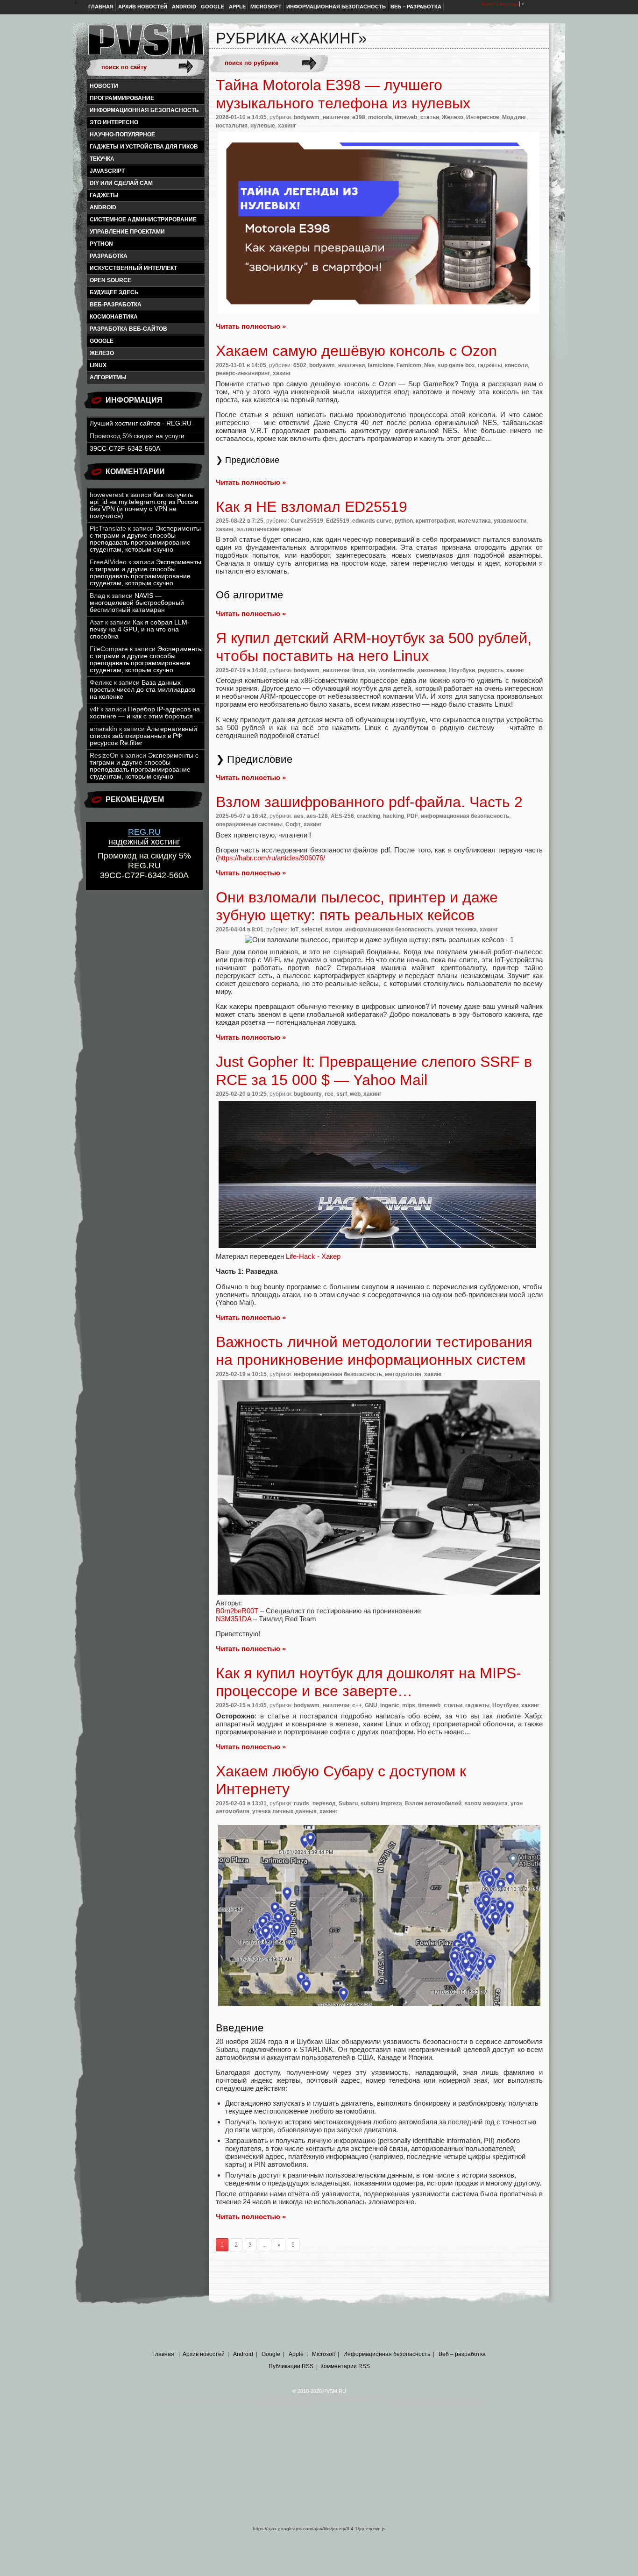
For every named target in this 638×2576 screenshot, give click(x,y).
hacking (393, 816)
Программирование (122, 98)
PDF (412, 816)
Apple (237, 7)
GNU (371, 1705)
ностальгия (232, 126)
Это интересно (114, 122)
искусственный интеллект (133, 268)
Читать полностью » (251, 326)
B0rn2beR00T (237, 1611)
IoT (294, 930)
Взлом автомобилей (433, 1803)
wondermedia (396, 670)
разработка (109, 256)
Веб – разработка (416, 7)
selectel (312, 930)
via (372, 670)
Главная (101, 7)
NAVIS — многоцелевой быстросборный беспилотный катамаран (137, 603)
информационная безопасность (144, 110)
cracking (369, 816)
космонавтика (114, 317)
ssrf (342, 1094)
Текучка (102, 159)
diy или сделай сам (121, 183)
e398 (359, 117)
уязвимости (510, 521)
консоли (516, 365)
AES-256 (342, 816)
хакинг (287, 126)
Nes (429, 365)
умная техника (457, 930)
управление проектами (127, 232)
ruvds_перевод (315, 1803)
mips (409, 1705)
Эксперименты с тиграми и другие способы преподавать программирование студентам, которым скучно (145, 539)
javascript (107, 171)
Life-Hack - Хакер (313, 1256)
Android (184, 7)
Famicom (409, 365)
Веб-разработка (116, 305)
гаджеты (104, 195)
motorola (380, 117)
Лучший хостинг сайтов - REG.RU (141, 423)
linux (98, 365)
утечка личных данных (284, 1811)
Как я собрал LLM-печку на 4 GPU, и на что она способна (140, 629)
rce (329, 1094)
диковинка (432, 670)
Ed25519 (338, 521)
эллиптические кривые (269, 529)
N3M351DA (234, 1619)
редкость (491, 670)
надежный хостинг (144, 837)
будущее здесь (114, 292)
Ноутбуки (462, 670)
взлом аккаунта (486, 1803)
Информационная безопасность (336, 7)
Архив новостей (143, 7)
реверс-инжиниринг (243, 373)
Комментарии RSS (345, 2366)
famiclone (381, 365)
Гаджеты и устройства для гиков (144, 147)
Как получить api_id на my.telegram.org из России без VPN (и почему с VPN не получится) (144, 505)
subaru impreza (381, 1803)
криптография (435, 521)
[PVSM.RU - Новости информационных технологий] (145, 44)
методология (403, 1374)
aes (299, 816)
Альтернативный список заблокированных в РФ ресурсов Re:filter (143, 736)
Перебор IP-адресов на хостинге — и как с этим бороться (145, 713)
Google (213, 7)
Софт (293, 824)
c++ (357, 1705)
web (355, 1094)
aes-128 (317, 816)
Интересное (483, 117)
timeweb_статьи (417, 117)
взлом (334, 930)
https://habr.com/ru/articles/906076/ (272, 858)
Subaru (348, 1803)
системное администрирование (143, 220)
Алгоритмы (108, 377)
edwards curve (372, 521)
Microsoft (266, 7)
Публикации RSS (291, 2366)
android (103, 207)
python (101, 244)
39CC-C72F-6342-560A (125, 449)
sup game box (456, 365)
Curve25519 (307, 521)
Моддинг (514, 117)
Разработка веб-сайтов (128, 329)
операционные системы (249, 824)
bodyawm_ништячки (322, 117)
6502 (300, 365)
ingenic (390, 1705)
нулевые (263, 126)
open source (110, 280)
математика (474, 521)
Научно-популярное (122, 135)
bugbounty (308, 1094)
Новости (104, 86)
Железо (102, 353)
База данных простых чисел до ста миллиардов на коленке (142, 690)
